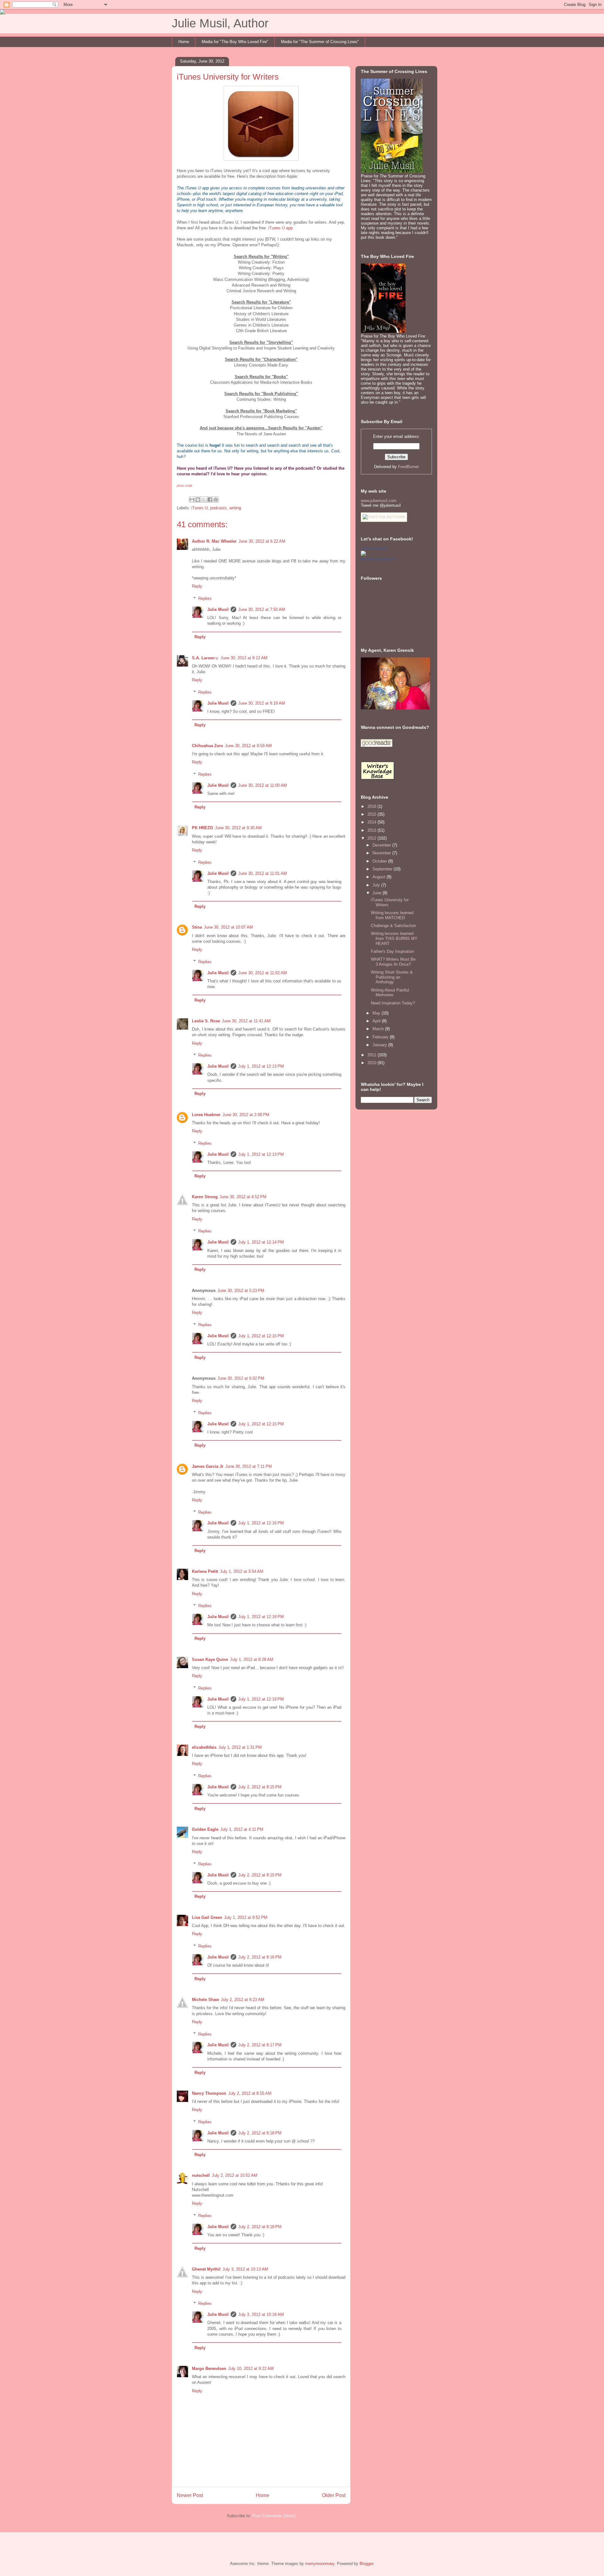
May (377, 1013)
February (381, 1037)
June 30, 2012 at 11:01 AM (263, 873)
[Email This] (192, 500)
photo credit (185, 486)
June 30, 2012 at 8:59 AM (248, 746)
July (377, 885)
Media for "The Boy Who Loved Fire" (235, 42)
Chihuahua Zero (207, 746)
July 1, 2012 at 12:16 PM (261, 1523)
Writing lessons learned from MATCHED (392, 915)
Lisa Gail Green (207, 1917)
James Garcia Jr (208, 1466)
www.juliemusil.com (379, 501)
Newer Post (190, 2495)
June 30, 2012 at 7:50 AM (262, 609)
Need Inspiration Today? (393, 1003)
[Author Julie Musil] (363, 554)
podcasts (218, 508)
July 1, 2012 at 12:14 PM (261, 1242)
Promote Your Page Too (379, 559)
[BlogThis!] (198, 500)
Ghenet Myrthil (206, 2269)
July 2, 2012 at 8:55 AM (250, 2093)
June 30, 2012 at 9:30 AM (238, 828)
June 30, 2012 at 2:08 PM (246, 1115)
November (382, 853)
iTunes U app (280, 228)
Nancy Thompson (209, 2093)
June (377, 893)
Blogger (366, 2564)
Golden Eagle (205, 1829)
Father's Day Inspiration (392, 951)
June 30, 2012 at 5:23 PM (241, 1291)
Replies (205, 598)
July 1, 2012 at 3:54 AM (242, 1571)
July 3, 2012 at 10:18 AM (261, 2314)
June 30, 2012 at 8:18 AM (262, 703)
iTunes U (199, 508)
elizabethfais (204, 1747)
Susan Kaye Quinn (210, 1660)
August (380, 877)
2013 (372, 830)
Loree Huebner (206, 1115)
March (379, 1029)
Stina (197, 927)
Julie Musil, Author (220, 23)
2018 (372, 806)
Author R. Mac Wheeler (214, 541)
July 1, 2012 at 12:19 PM (261, 1699)
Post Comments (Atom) (274, 2516)
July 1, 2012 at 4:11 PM (242, 1829)
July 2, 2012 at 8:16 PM (260, 1957)
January (380, 1045)
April (377, 1021)
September (383, 869)
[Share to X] (204, 500)
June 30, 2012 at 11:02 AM (263, 973)
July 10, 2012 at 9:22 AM (251, 2369)
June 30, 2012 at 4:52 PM (243, 1197)
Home (184, 42)
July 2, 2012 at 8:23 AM (243, 2000)
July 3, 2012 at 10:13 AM (245, 2269)
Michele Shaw (205, 2000)
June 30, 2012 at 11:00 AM (263, 785)
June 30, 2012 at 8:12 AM (244, 658)
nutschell (201, 2175)
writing (235, 508)
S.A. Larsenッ (205, 658)
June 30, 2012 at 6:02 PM (241, 1378)
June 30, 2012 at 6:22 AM (262, 541)
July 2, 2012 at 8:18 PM (260, 2133)
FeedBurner (408, 467)
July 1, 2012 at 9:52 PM (246, 1917)
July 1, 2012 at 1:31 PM (240, 1747)
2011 (372, 1055)
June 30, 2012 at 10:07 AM (228, 927)
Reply (197, 586)
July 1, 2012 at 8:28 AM (252, 1660)
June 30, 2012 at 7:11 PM (249, 1466)
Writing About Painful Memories (390, 993)
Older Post (334, 2495)
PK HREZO (202, 828)
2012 (372, 838)
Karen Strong (205, 1197)
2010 (372, 1063)
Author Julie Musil (374, 549)
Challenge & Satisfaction (393, 926)
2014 (372, 822)
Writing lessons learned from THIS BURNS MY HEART (394, 938)
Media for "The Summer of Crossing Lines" (320, 42)
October (380, 861)
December (382, 845)
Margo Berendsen (209, 2369)
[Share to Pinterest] (216, 500)
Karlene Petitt (205, 1571)
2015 (372, 814)
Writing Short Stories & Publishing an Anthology (392, 977)
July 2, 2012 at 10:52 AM (235, 2175)
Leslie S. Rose (206, 1021)
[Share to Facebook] (210, 500)
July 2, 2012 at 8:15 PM (260, 1787)
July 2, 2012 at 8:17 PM (260, 2045)
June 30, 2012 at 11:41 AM (246, 1021)
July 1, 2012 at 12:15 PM (261, 1336)
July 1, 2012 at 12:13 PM (261, 1066)
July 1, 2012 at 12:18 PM (261, 1617)
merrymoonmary (320, 2564)
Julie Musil (218, 609)
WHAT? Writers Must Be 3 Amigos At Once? (393, 962)
